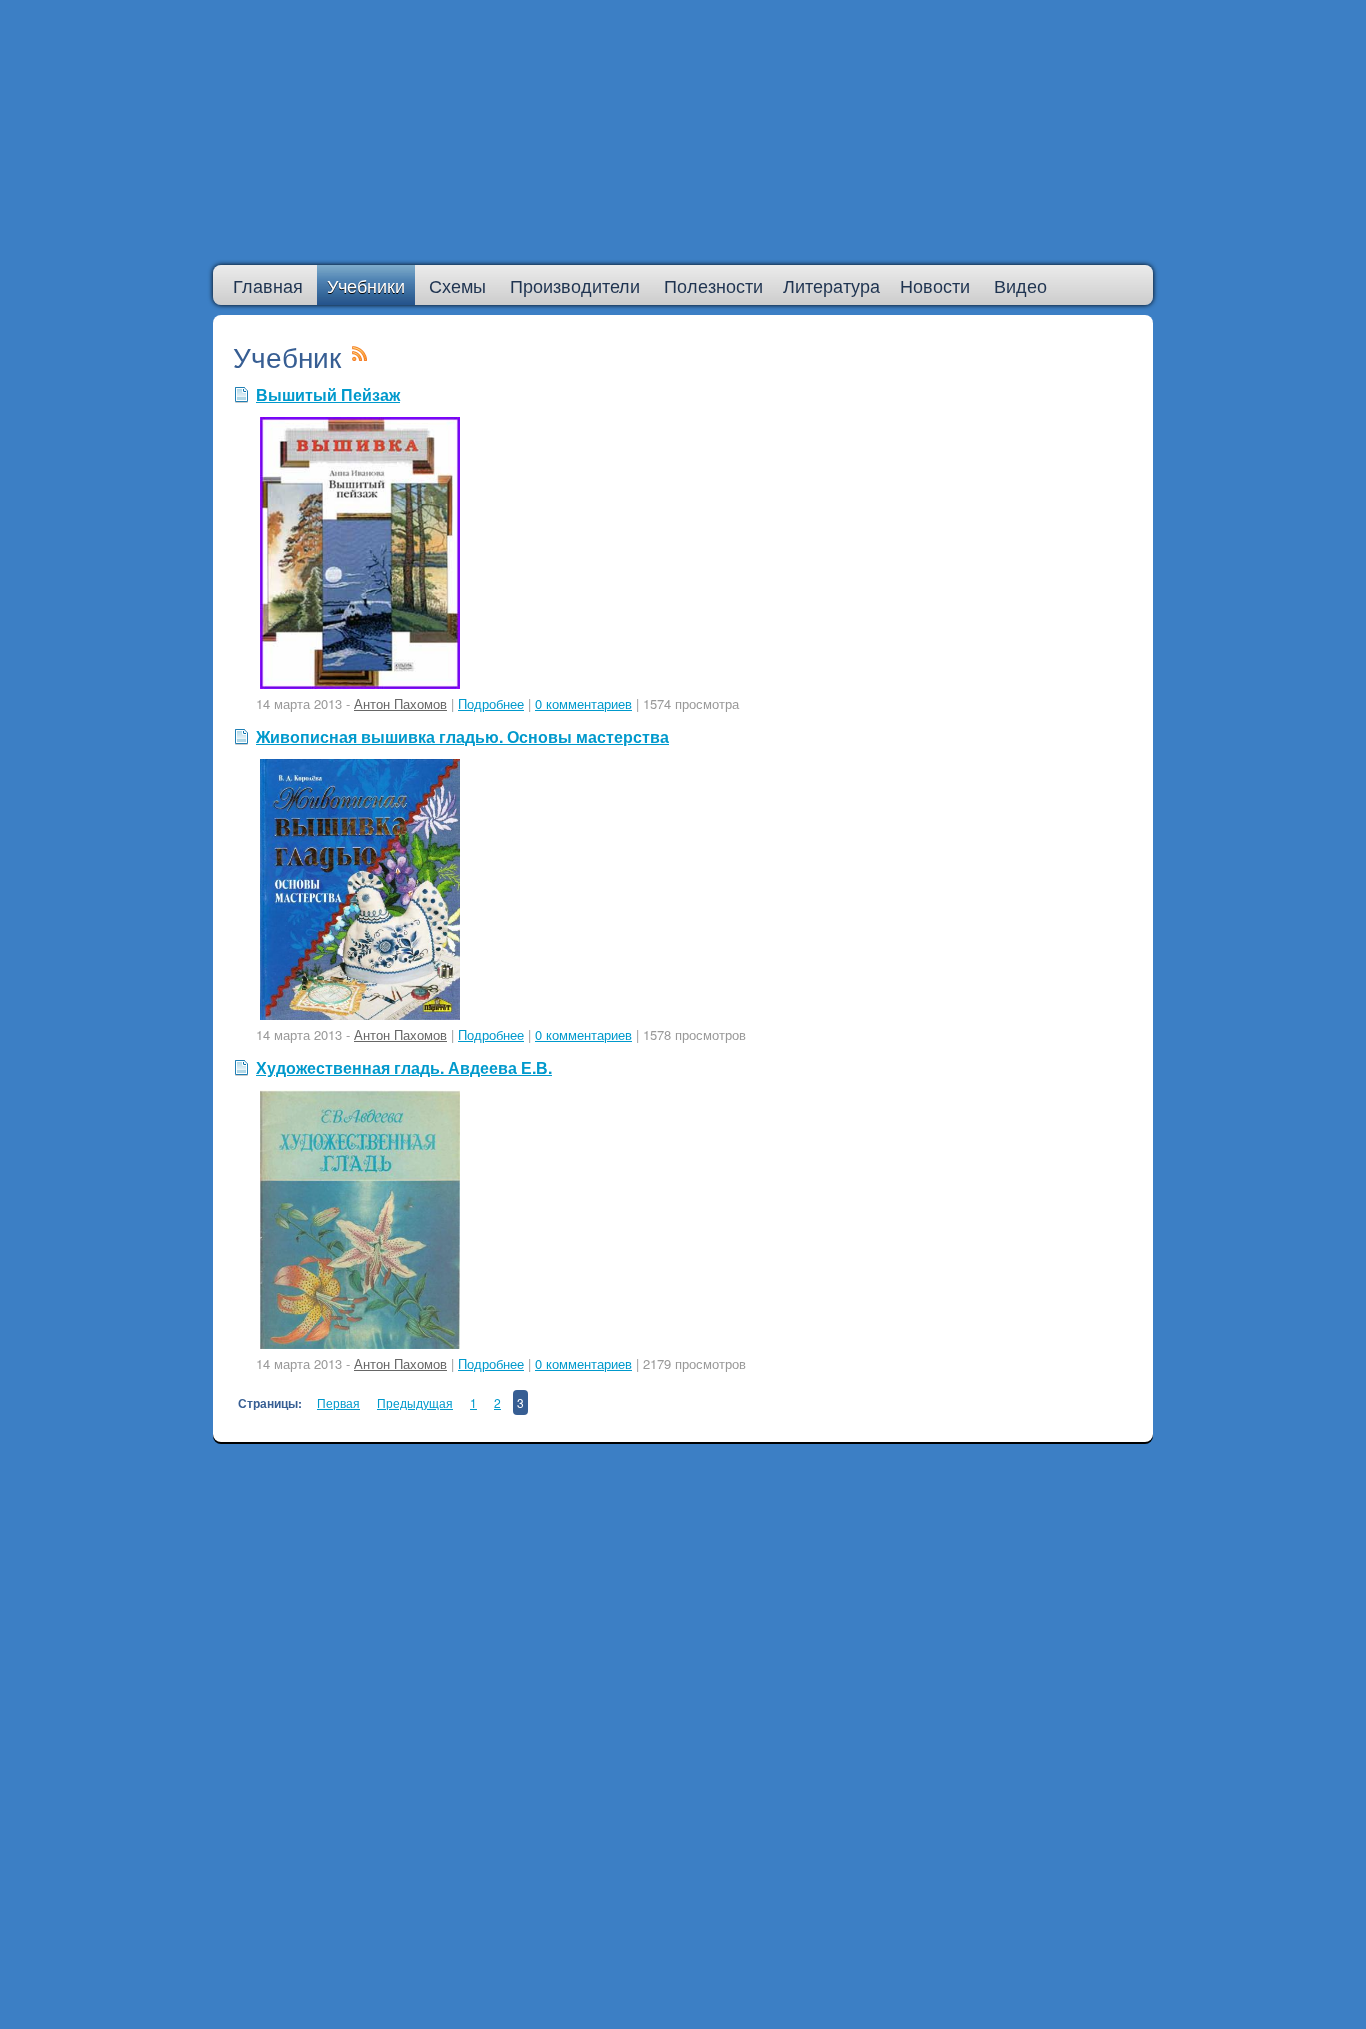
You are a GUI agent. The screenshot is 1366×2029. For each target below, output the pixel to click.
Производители (575, 285)
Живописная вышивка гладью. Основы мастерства (462, 736)
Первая (338, 1402)
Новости (935, 285)
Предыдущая (415, 1402)
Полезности (713, 285)
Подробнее (491, 703)
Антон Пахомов (400, 703)
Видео (1020, 285)
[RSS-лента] (360, 355)
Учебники (366, 285)
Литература (831, 285)
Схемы (457, 285)
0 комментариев (583, 703)
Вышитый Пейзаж (328, 394)
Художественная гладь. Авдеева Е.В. (404, 1067)
